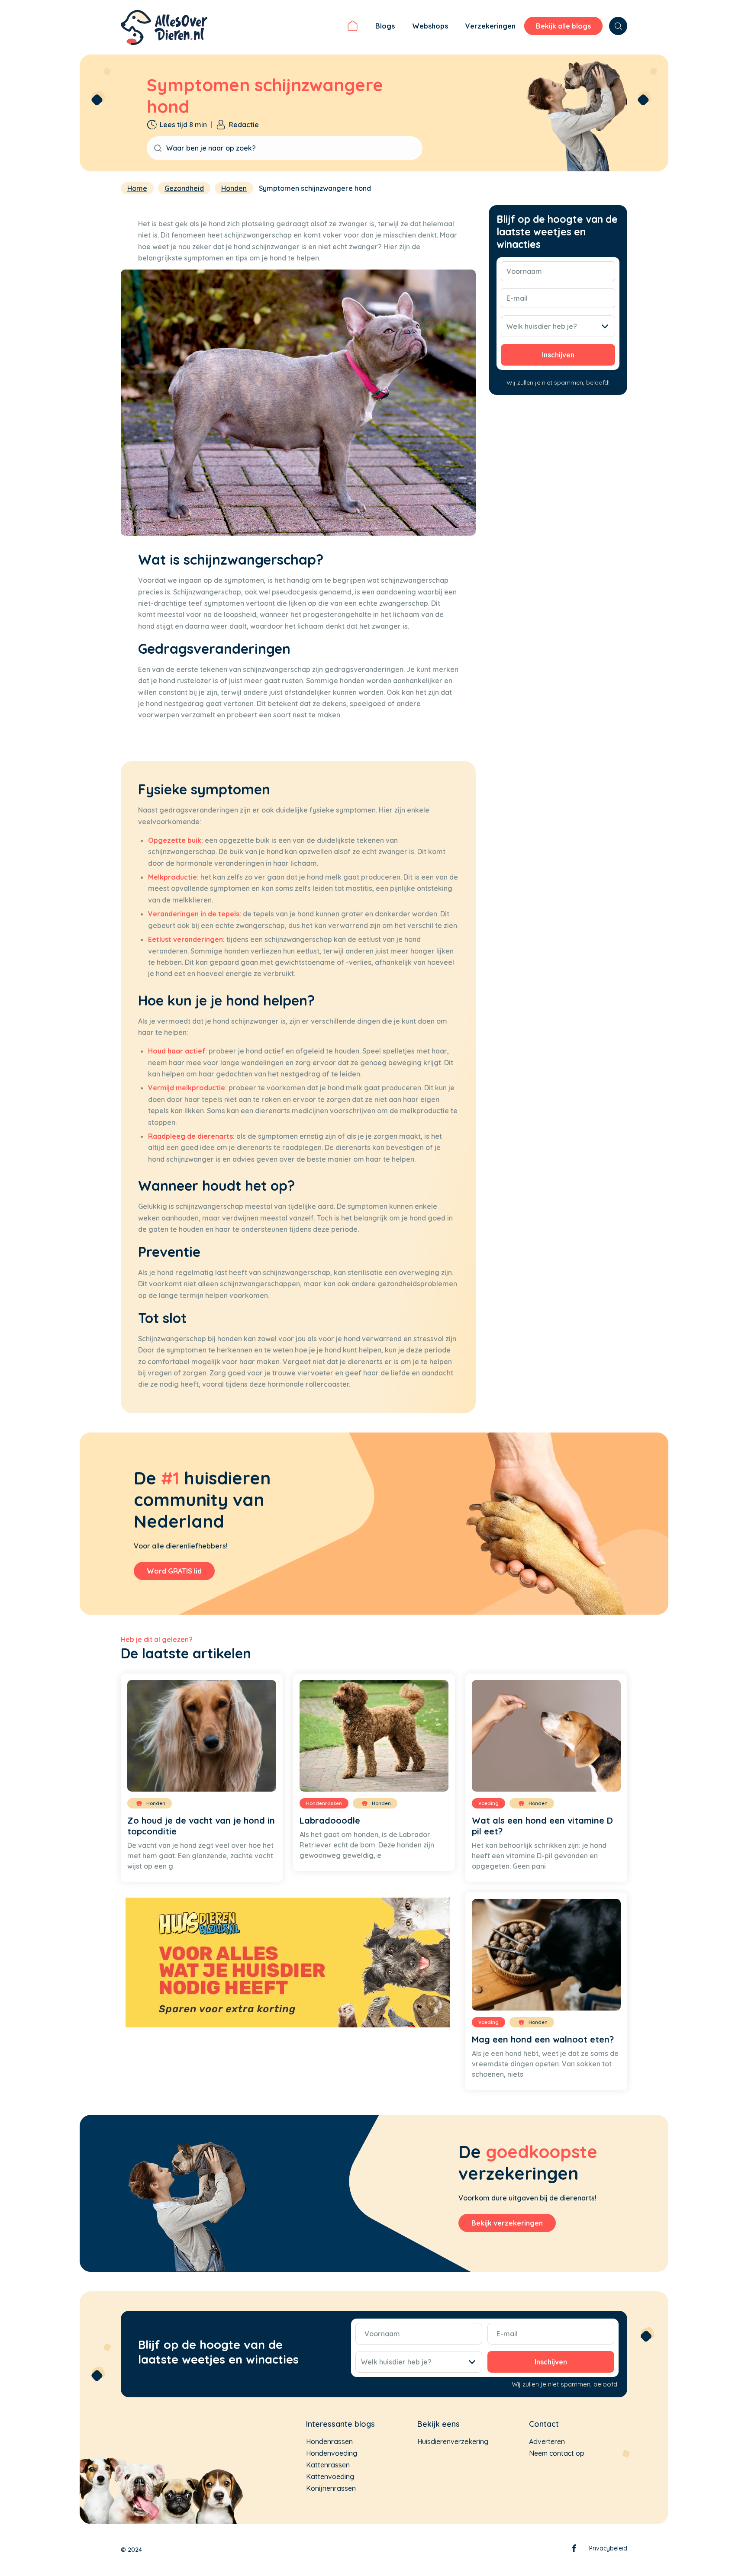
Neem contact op (557, 2453)
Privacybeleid (608, 2548)
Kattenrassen (328, 2465)
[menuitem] (353, 27)
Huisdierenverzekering (453, 2441)
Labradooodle (330, 1820)
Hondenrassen (329, 2441)
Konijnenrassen (331, 2488)
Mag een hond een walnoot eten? (543, 2039)
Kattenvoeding (330, 2476)
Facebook (574, 2550)
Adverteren (547, 2441)
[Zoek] (618, 26)
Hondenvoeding (332, 2453)
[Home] (353, 27)
